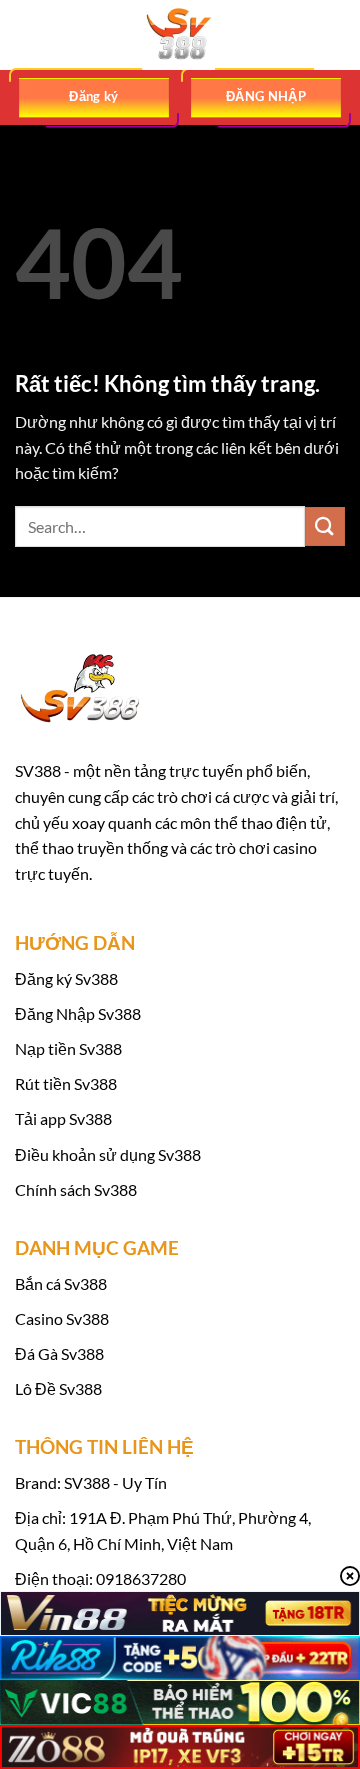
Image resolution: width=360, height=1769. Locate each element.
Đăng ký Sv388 (66, 978)
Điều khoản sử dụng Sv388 (108, 1154)
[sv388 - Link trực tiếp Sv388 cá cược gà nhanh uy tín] (180, 35)
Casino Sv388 (62, 1318)
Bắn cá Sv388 (61, 1283)
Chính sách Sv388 (76, 1189)
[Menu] (27, 34)
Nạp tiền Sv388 (68, 1048)
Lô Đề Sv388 (58, 1388)
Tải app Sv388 (63, 1118)
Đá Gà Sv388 (59, 1353)
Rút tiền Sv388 (66, 1083)
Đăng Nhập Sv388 (78, 1013)
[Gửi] (325, 526)
